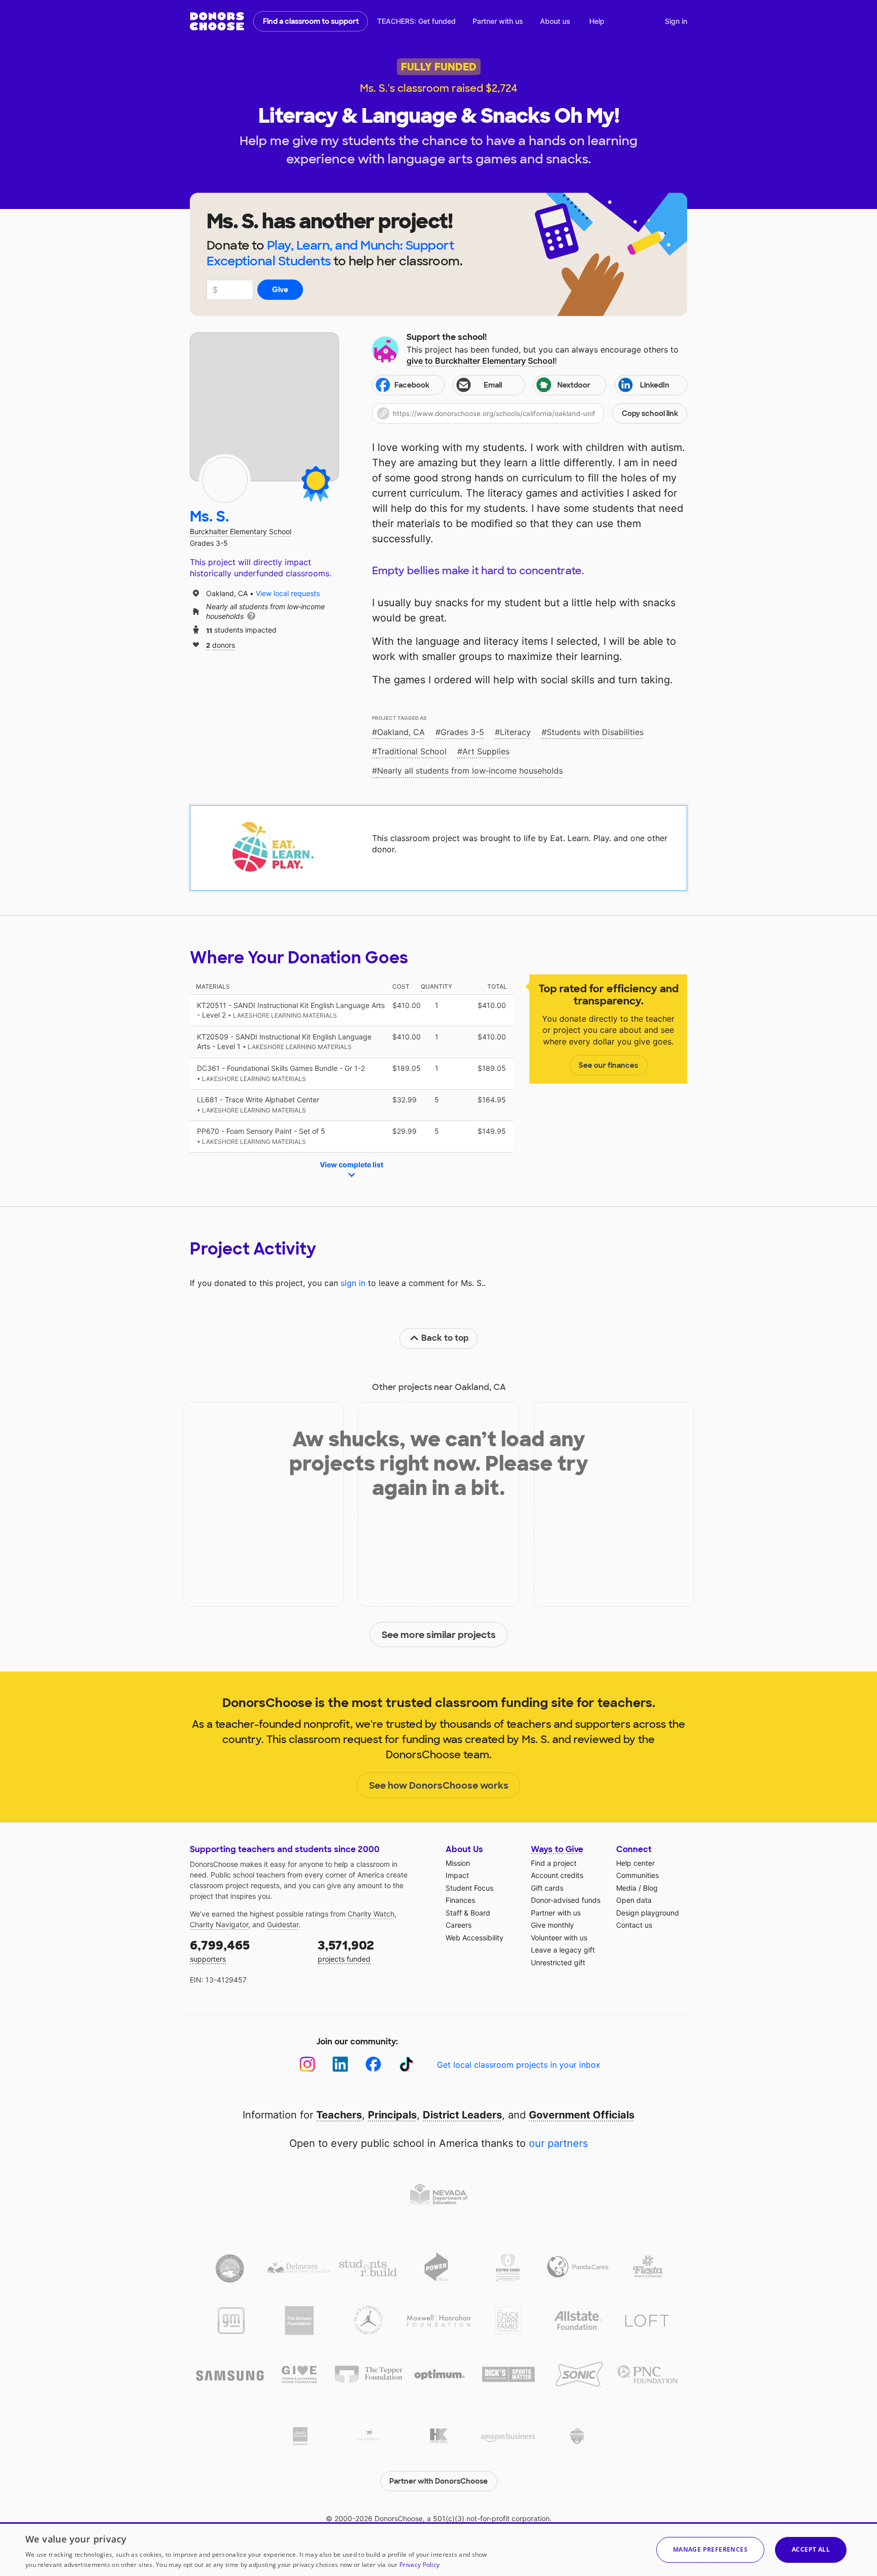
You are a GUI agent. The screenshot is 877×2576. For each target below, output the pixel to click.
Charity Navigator (219, 1924)
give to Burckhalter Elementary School (481, 361)
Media (626, 1888)
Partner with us (498, 21)
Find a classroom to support (311, 21)
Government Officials (582, 2115)
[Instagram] (307, 2064)
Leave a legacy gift (563, 1950)
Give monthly (552, 1925)
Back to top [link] (445, 1338)
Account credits (557, 1875)
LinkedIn (655, 385)
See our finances (608, 1065)
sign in (353, 1283)
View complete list (351, 1164)
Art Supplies (486, 751)
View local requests (288, 593)
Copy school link (650, 413)
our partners (558, 2143)
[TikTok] (406, 2064)
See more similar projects (439, 1635)
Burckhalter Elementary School (241, 531)
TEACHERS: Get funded (416, 21)
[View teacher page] (264, 407)
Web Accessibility (475, 1938)
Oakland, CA (401, 732)
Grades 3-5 (462, 732)
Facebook (412, 385)
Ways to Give (557, 1849)
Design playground (648, 1913)
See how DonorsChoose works (439, 1786)
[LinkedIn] (340, 2064)
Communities (637, 1875)
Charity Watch (371, 1914)
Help (597, 21)
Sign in (676, 21)
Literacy (515, 732)
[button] (530, 413)
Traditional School (412, 751)
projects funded (346, 1950)
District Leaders (462, 2115)
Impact (457, 1875)
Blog (650, 1888)
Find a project (554, 1863)
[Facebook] (373, 2064)
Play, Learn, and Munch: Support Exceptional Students (330, 253)
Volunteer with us (559, 1938)
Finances (460, 1900)
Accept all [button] (811, 2549)
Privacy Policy (419, 2565)
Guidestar (283, 1924)
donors (221, 645)
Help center (635, 1863)
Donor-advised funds (566, 1900)
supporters (220, 1950)
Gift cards (547, 1888)
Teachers (339, 2115)
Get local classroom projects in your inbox (519, 2065)
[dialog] (438, 2549)
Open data (634, 1900)
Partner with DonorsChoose (438, 2481)
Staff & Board (468, 1913)
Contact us (634, 1925)
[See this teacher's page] (225, 480)
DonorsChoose (217, 21)
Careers (459, 1925)
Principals (392, 2115)
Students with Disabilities (595, 732)
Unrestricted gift (558, 1962)
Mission (458, 1863)
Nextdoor (574, 385)
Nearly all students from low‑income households (470, 771)
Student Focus (469, 1888)
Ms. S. (209, 517)
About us (555, 21)
